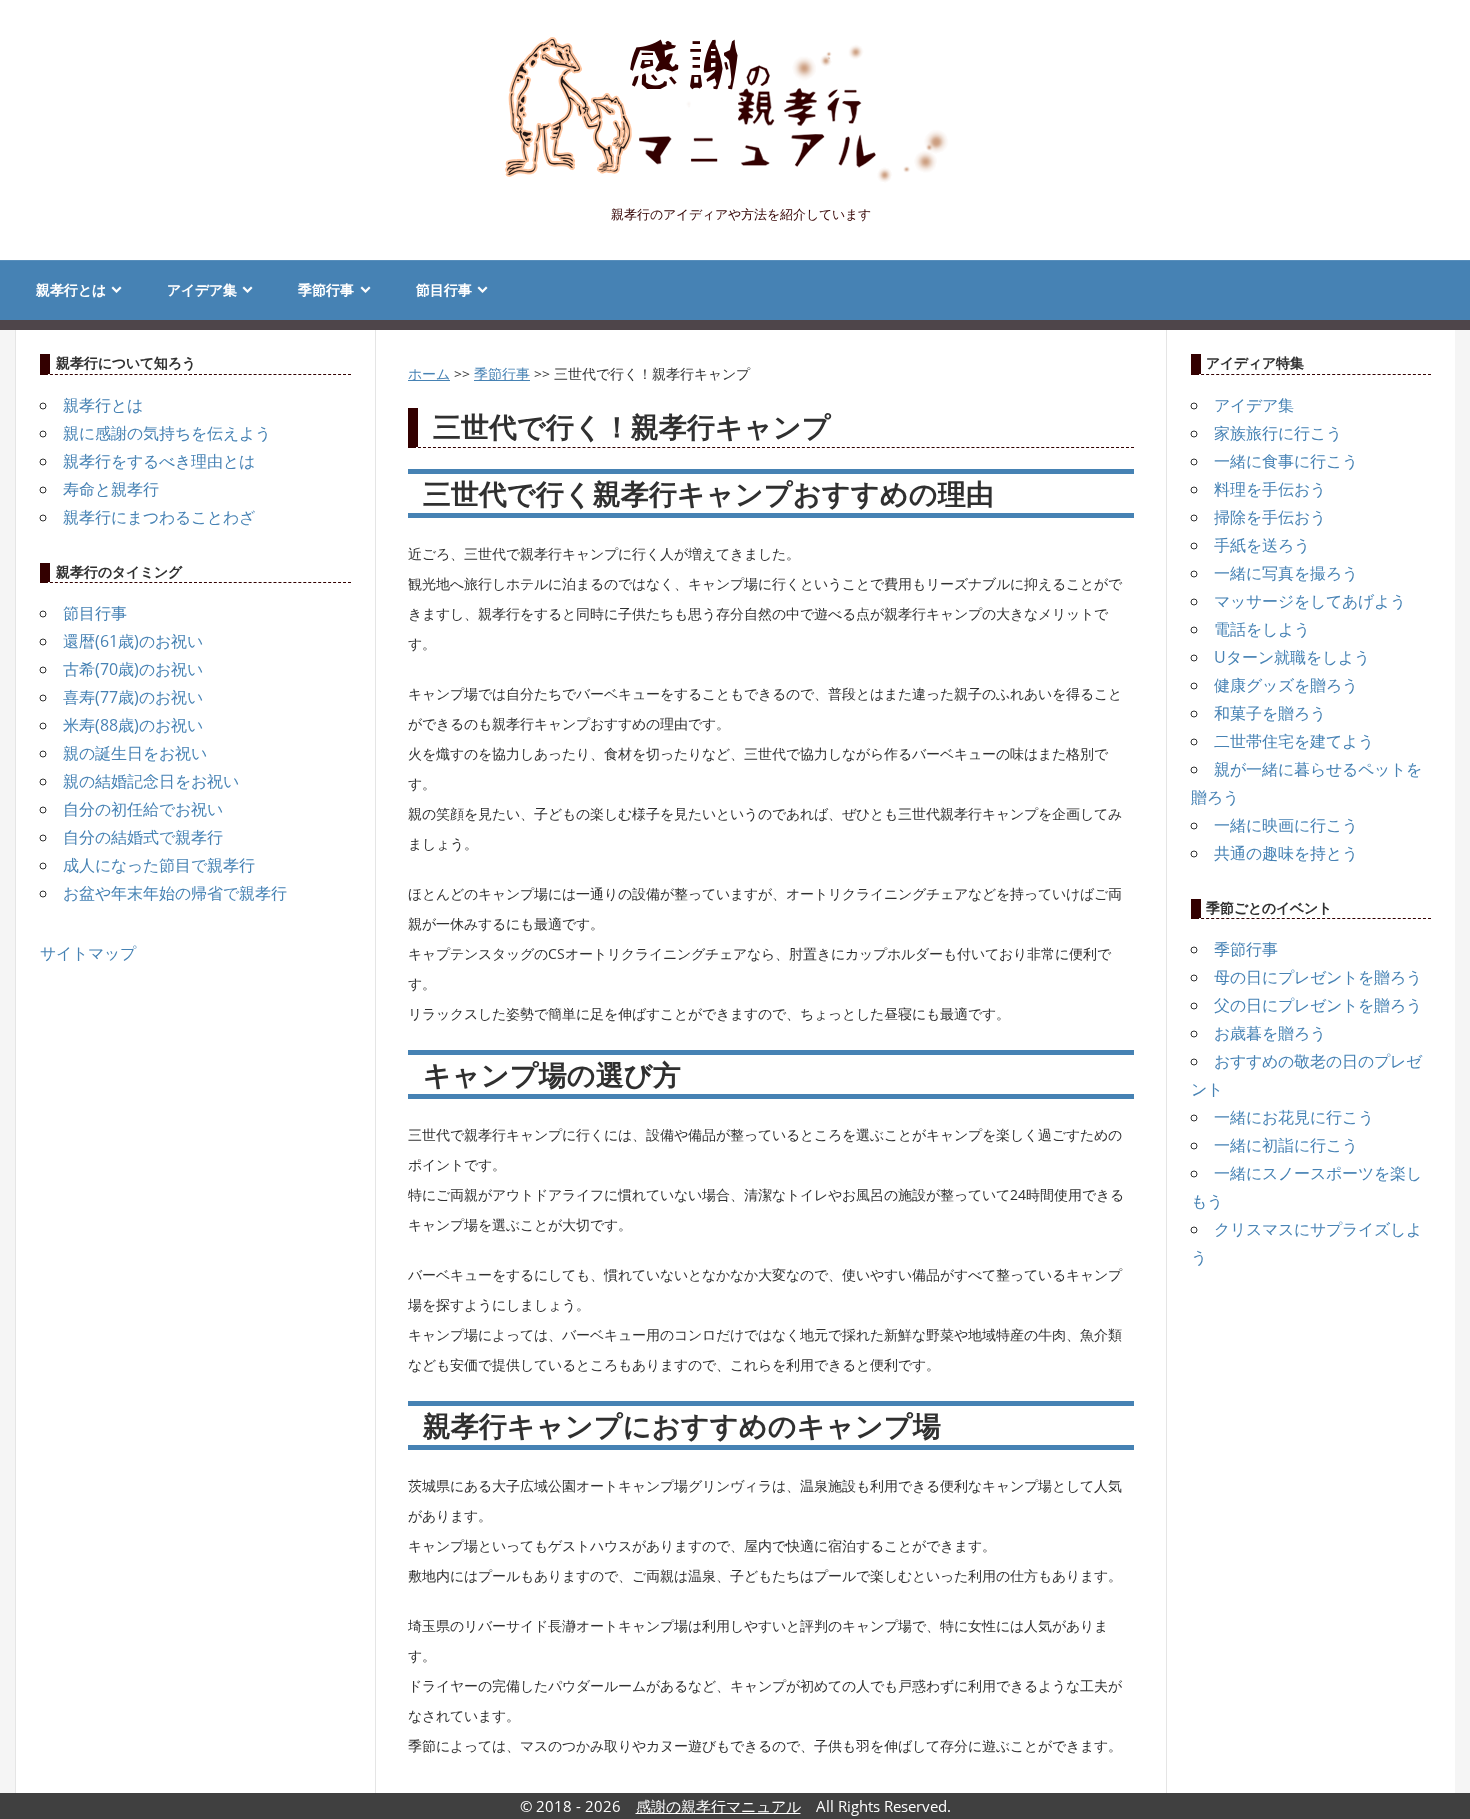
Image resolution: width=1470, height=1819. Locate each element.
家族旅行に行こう (1278, 433)
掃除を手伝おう (1270, 517)
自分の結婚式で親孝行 (143, 837)
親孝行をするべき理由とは (159, 461)
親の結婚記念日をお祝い (151, 781)
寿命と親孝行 (111, 489)
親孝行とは (71, 290)
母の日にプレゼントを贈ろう (1318, 977)
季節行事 (326, 290)
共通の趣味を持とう (1286, 853)
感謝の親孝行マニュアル (718, 1806)
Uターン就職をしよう (1292, 657)
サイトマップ (88, 953)
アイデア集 (202, 290)
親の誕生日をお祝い (135, 753)
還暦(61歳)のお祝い (133, 641)
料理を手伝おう (1270, 489)
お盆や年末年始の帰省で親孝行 (175, 893)
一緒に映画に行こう (1286, 825)
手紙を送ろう (1262, 545)
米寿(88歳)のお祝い (133, 725)
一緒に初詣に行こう (1286, 1145)
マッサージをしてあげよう (1310, 601)
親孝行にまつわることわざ (159, 517)
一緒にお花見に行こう (1294, 1117)
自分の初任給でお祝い (143, 809)
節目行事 (444, 290)
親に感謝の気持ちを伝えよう (167, 433)
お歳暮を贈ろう (1270, 1033)
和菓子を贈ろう (1270, 713)
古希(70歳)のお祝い (133, 669)
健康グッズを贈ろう (1286, 685)
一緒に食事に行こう (1286, 461)
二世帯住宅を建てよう (1294, 741)
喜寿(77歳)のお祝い (133, 697)
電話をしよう (1262, 629)
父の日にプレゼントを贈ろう (1318, 1005)
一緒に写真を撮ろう (1286, 573)
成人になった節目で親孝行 (159, 865)
